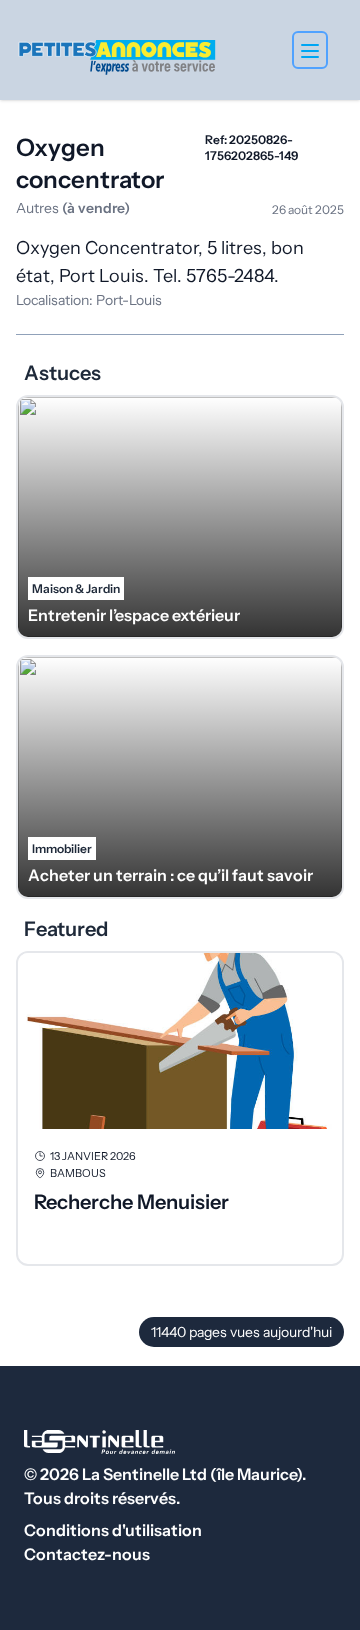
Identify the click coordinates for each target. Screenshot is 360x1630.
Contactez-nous (87, 1554)
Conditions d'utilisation (113, 1530)
